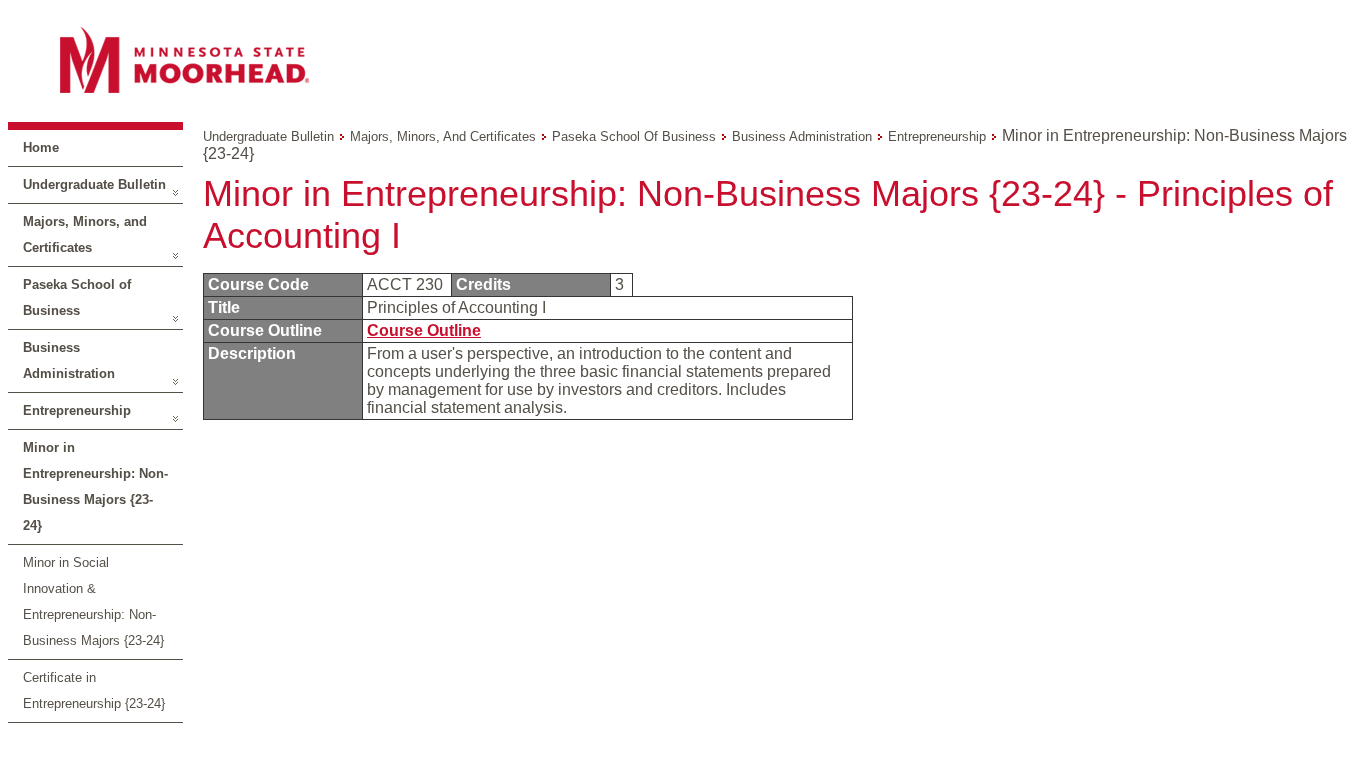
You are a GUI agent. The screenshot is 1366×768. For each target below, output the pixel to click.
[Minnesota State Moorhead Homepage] (683, 59)
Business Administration (69, 360)
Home (41, 147)
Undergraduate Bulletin (94, 184)
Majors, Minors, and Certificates (85, 234)
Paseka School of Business (77, 297)
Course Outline (424, 330)
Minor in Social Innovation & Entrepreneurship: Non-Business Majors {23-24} (93, 601)
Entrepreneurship (77, 410)
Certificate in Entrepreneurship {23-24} (94, 690)
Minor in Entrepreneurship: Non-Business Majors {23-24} (95, 486)
